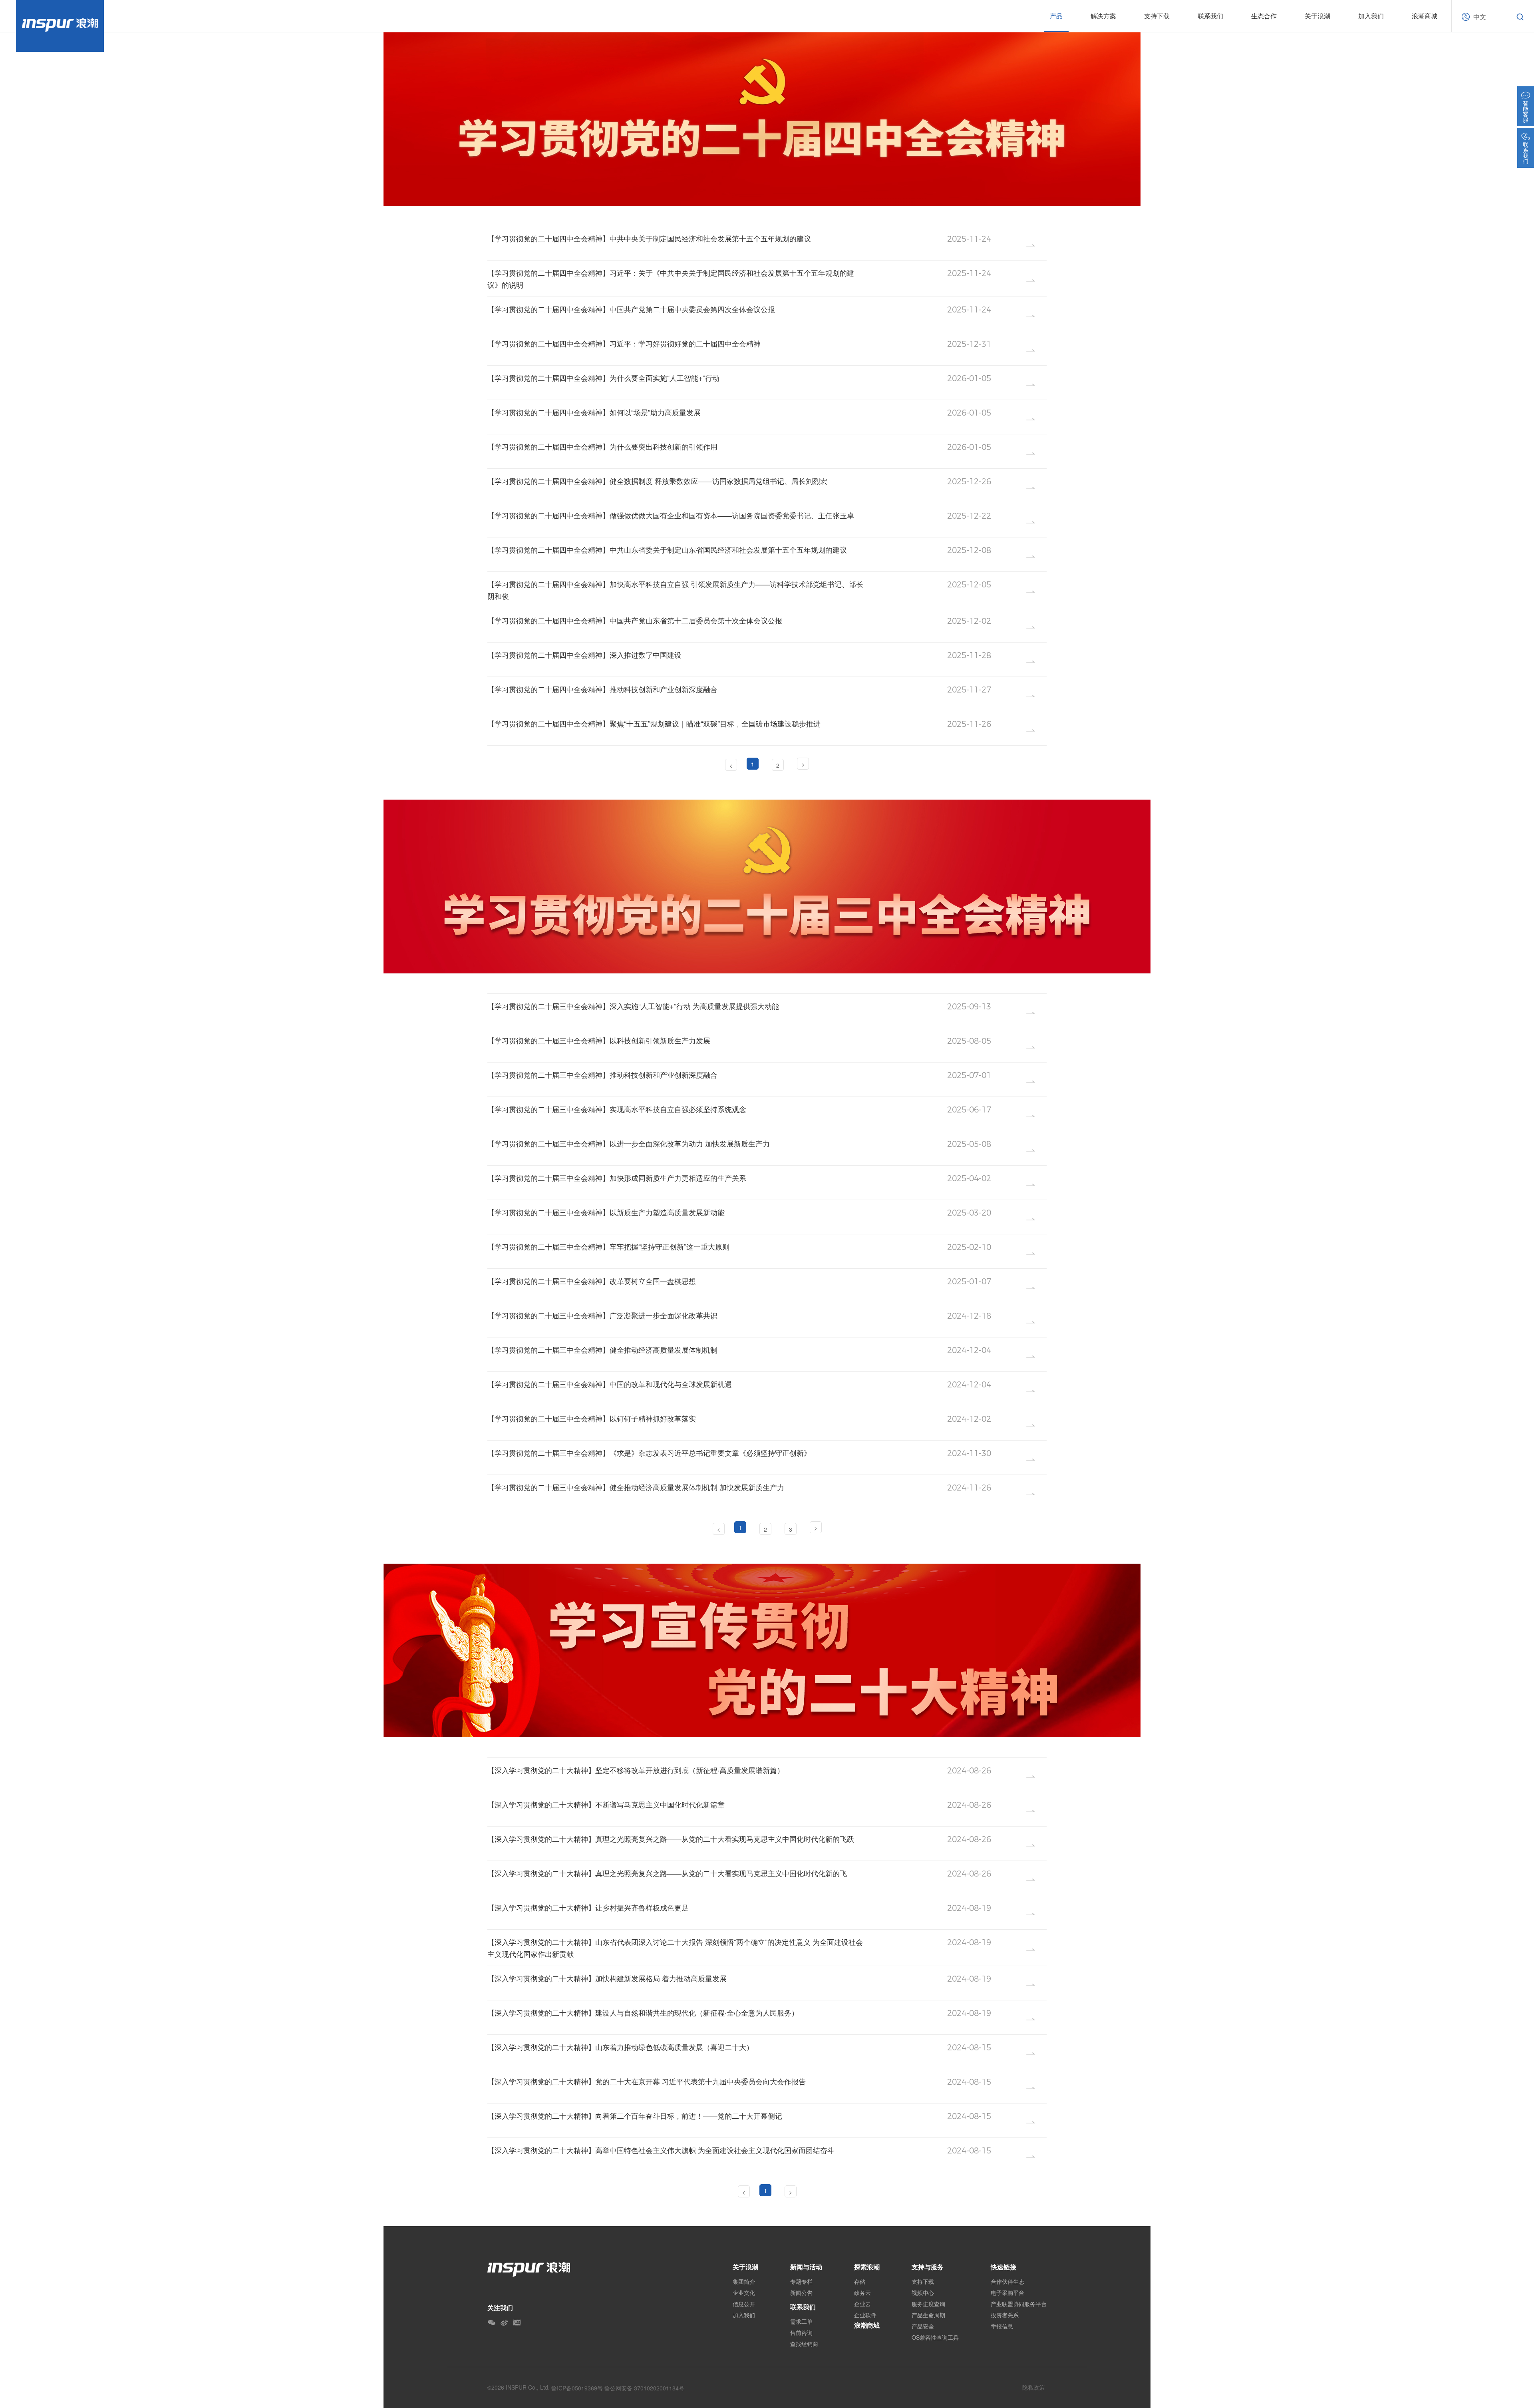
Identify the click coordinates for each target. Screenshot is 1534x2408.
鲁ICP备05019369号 (577, 2388)
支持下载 (923, 2281)
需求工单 (801, 2321)
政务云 (862, 2293)
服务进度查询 (928, 2304)
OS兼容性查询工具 (935, 2337)
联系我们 (803, 2307)
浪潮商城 (1425, 16)
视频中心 (923, 2293)
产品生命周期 (928, 2315)
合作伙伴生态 (1007, 2281)
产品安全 (923, 2326)
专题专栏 (801, 2281)
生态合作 (1264, 16)
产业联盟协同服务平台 (1019, 2304)
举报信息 (1002, 2326)
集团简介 (744, 2281)
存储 (860, 2281)
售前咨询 (801, 2332)
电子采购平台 (1007, 2293)
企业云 (862, 2304)
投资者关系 (1005, 2315)
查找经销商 (804, 2344)
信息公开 (744, 2304)
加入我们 (1371, 16)
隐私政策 (1033, 2387)
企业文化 (744, 2293)
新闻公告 (801, 2293)
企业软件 (865, 2315)
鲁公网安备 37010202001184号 (644, 2388)
